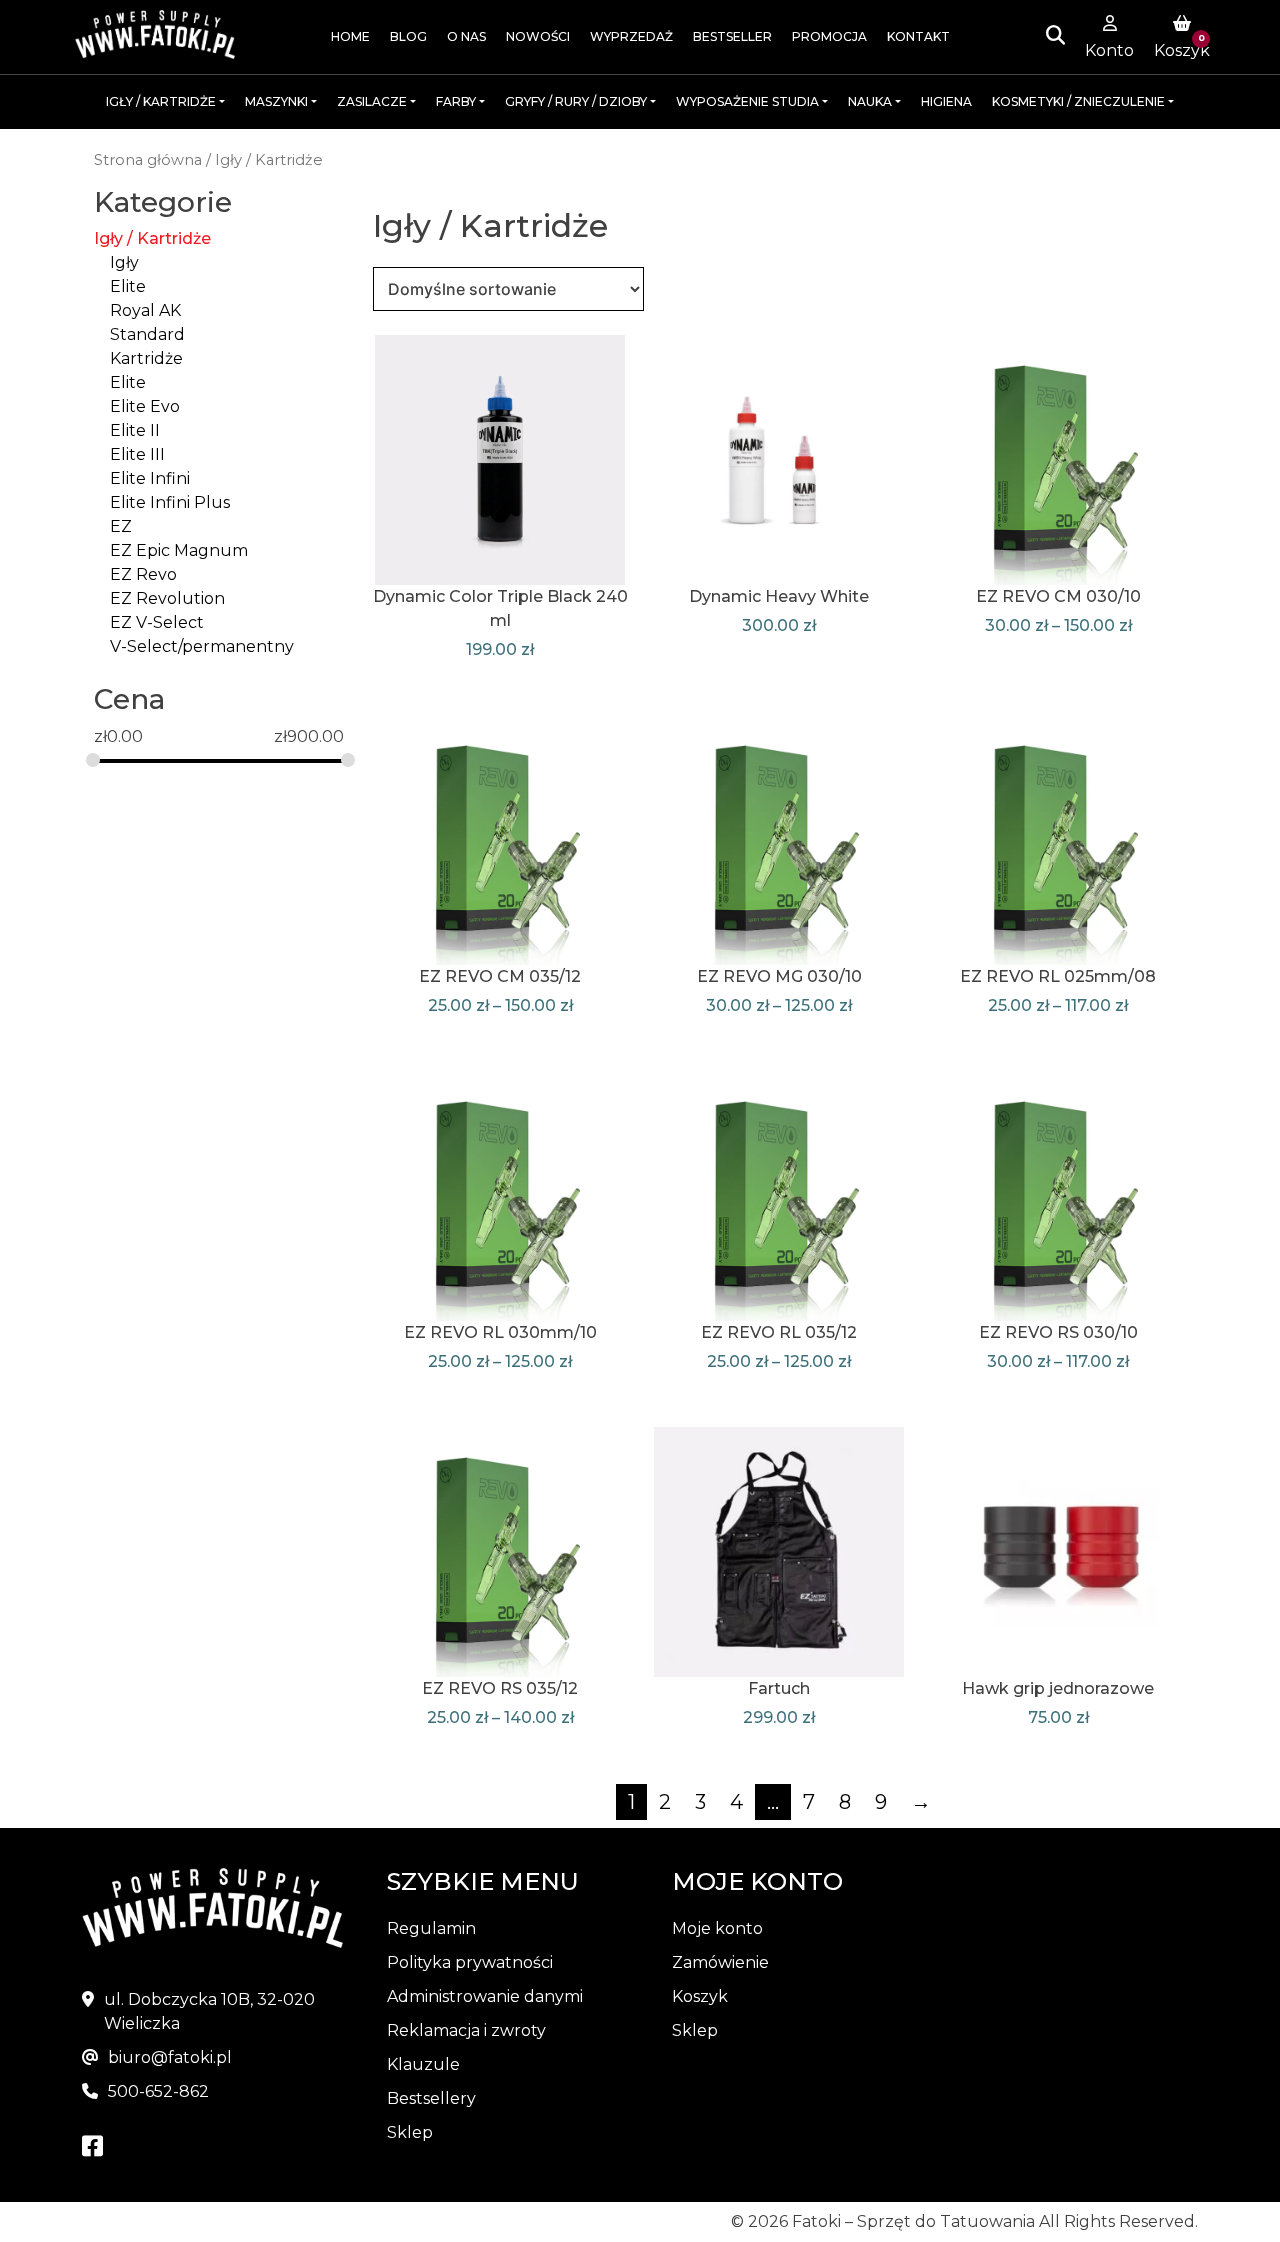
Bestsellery (431, 2098)
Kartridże (146, 358)
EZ (121, 526)
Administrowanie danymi (485, 1996)
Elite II (135, 430)
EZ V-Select (157, 622)
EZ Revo (143, 574)
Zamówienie (720, 1962)
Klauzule (423, 2064)
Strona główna (148, 160)
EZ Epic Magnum (179, 550)
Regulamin (431, 1928)
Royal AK (145, 310)
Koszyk (700, 1996)
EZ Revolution (167, 598)
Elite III (137, 454)
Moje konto (717, 1928)
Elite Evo (145, 406)
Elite (128, 286)
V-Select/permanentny (202, 646)
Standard (147, 334)
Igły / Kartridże (152, 238)
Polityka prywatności (470, 1962)
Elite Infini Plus (170, 502)
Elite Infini (150, 478)
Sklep (410, 2132)
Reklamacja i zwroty (466, 2030)
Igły (124, 262)
